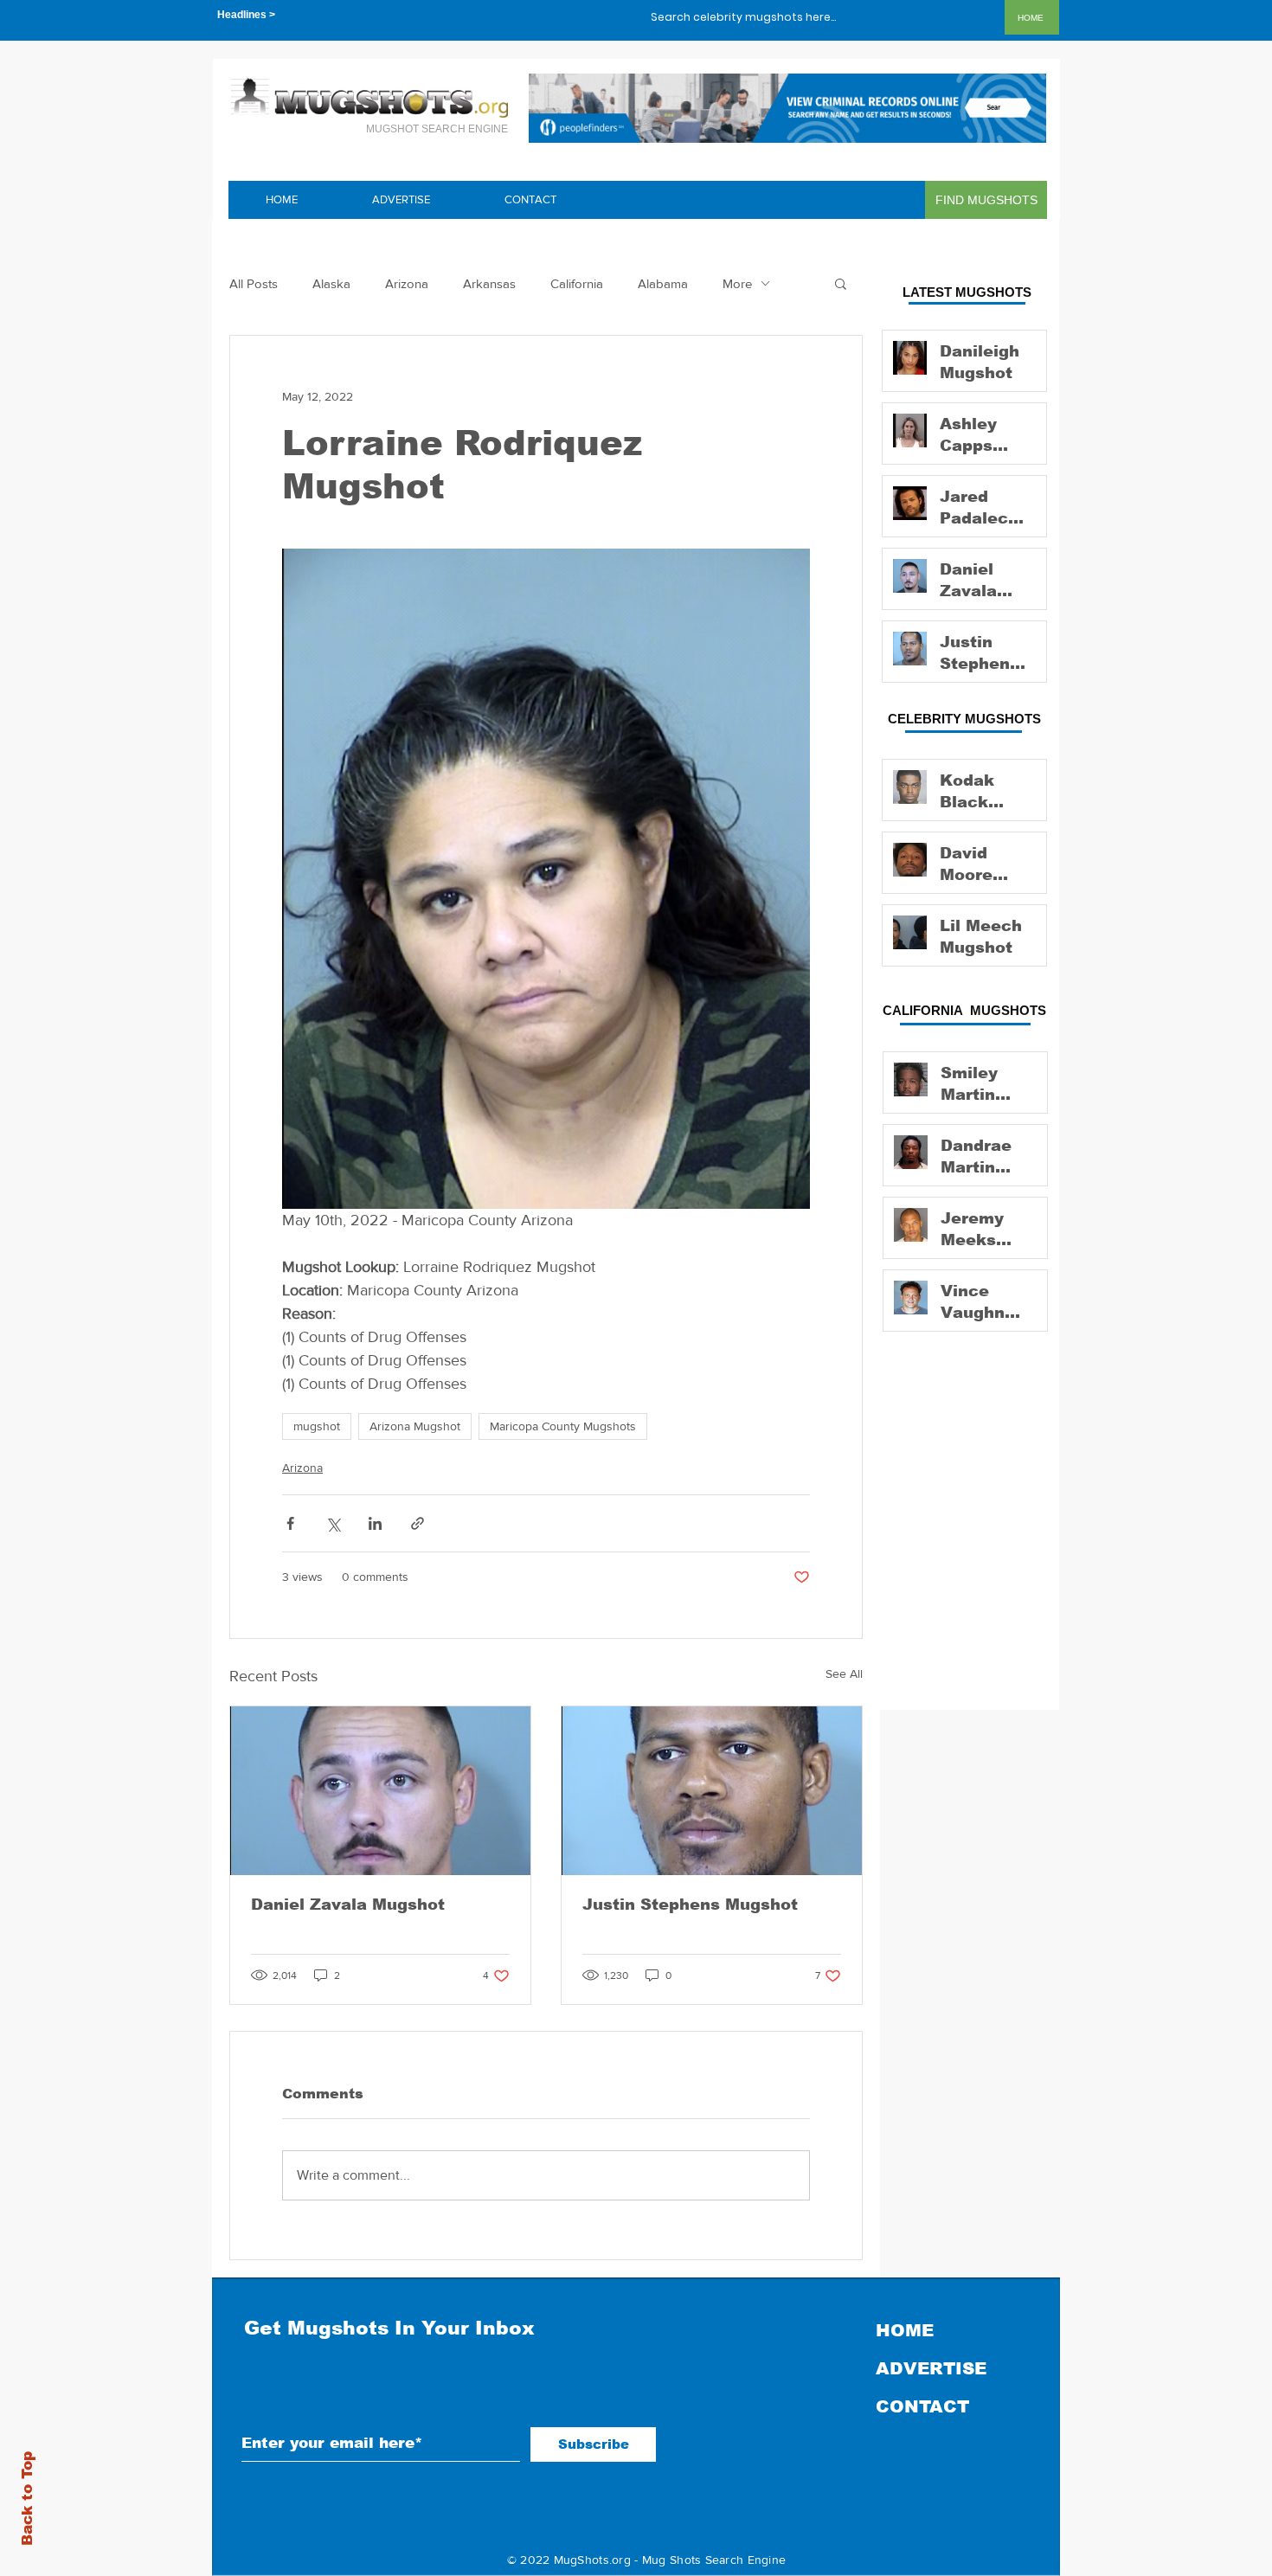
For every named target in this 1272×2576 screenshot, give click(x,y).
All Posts (254, 283)
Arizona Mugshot (415, 1426)
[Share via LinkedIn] (375, 1523)
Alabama (663, 283)
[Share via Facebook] (290, 1523)
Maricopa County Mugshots (563, 1426)
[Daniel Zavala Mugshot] (380, 1791)
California (577, 283)
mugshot (317, 1426)
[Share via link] (418, 1523)
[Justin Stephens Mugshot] (712, 1791)
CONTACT (922, 2406)
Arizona (407, 283)
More (737, 283)
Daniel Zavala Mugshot (348, 1905)
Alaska (331, 283)
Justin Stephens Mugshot (690, 1905)
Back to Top (27, 2499)
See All (844, 1673)
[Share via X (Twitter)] (333, 1523)
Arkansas (489, 283)
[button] (841, 283)
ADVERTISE (931, 2368)
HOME (905, 2330)
